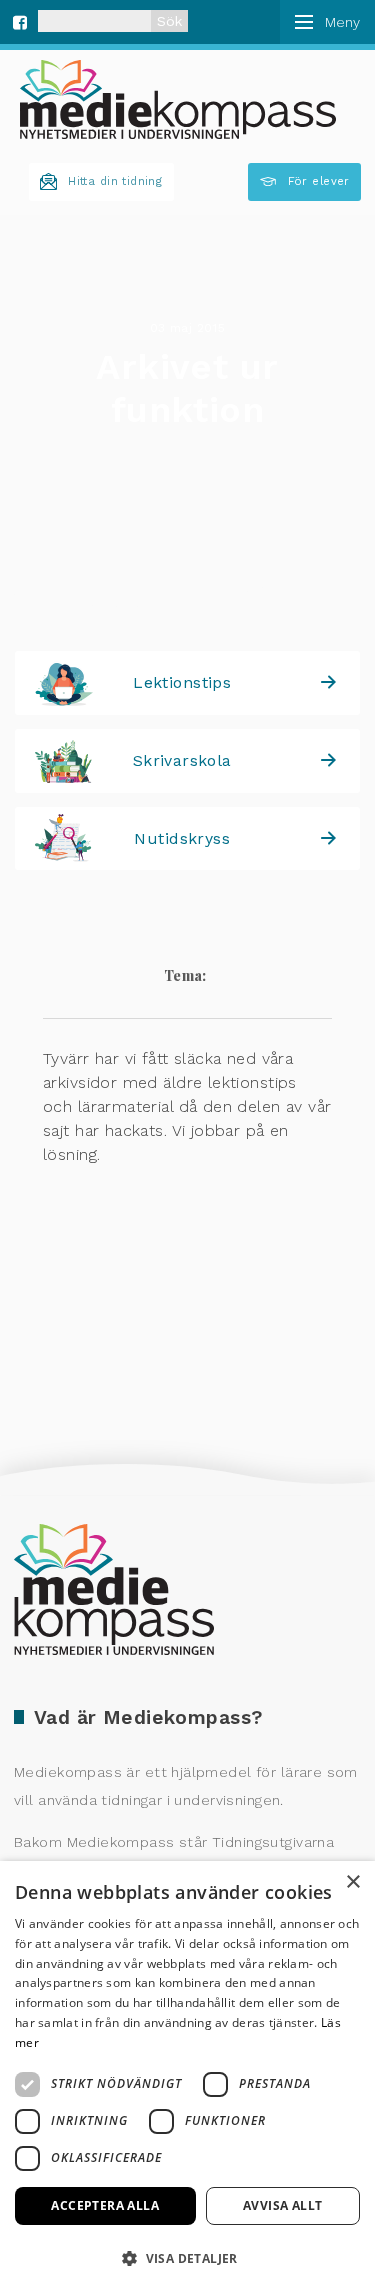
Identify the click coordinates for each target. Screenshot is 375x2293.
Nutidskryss (182, 838)
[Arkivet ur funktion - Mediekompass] (178, 99)
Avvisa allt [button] (282, 2205)
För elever (319, 181)
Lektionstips (182, 682)
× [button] (352, 1882)
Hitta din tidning (115, 181)
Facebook (20, 20)
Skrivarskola (182, 760)
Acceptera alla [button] (105, 2205)
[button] (187, 2258)
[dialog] (187, 2077)
